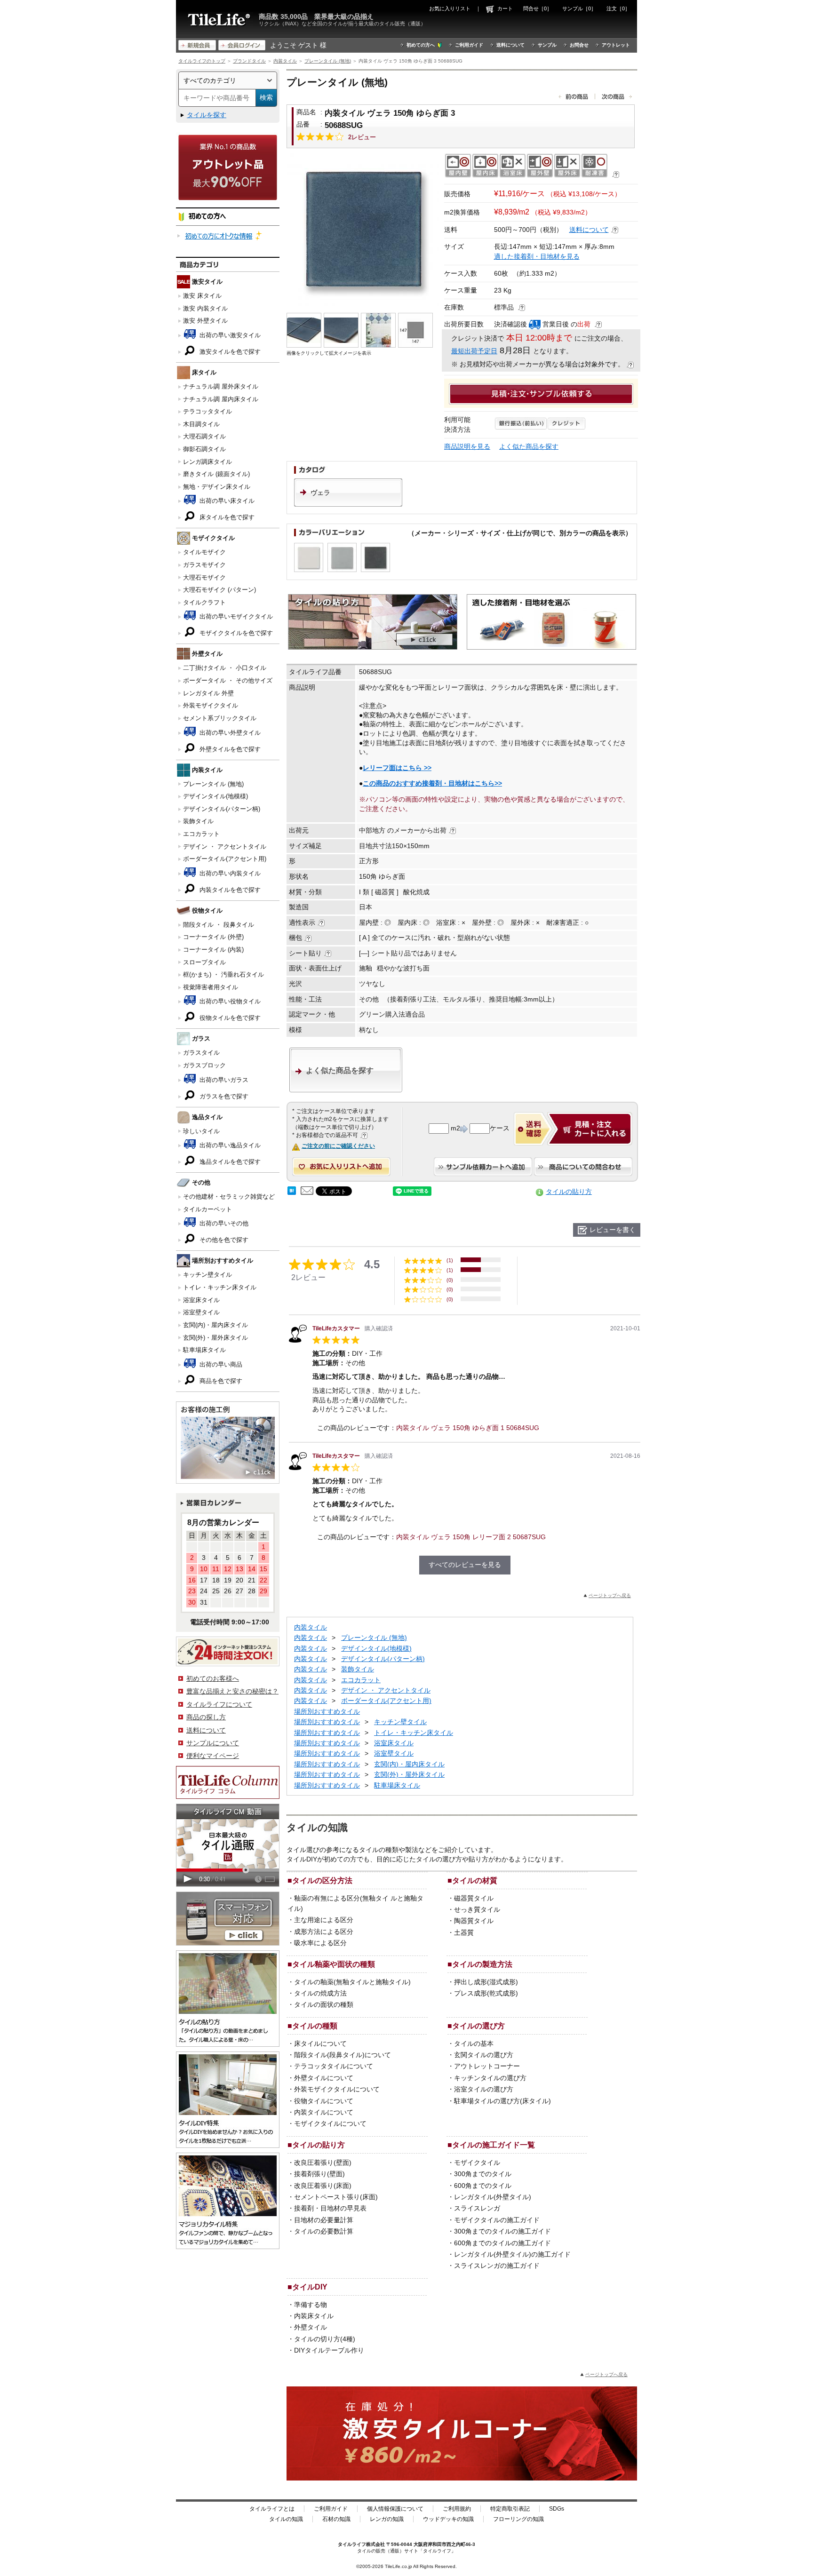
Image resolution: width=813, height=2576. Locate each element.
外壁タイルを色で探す (229, 749)
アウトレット (616, 45)
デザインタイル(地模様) (215, 796)
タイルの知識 (286, 2519)
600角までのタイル (483, 2186)
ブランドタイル (249, 61)
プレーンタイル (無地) (328, 61)
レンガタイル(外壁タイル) (493, 2197)
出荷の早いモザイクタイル (235, 616)
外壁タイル (311, 2327)
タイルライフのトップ (202, 61)
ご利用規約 (457, 2509)
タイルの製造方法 (482, 1964)
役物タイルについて (324, 2101)
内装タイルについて (324, 2112)
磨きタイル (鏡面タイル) (216, 474)
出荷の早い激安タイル (229, 335)
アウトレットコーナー (487, 2066)
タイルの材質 (475, 1880)
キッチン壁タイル (207, 1275)
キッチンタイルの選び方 (490, 2078)
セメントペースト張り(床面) (336, 2197)
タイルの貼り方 (569, 1192)
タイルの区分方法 (322, 1880)
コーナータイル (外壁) (213, 937)
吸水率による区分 (320, 1943)
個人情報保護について (395, 2509)
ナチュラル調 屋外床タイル (221, 386)
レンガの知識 (387, 2519)
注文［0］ (618, 8)
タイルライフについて (219, 1704)
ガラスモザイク (204, 565)
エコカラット (201, 834)
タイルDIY (310, 2287)
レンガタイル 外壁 (208, 693)
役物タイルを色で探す (229, 1018)
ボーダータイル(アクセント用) (225, 859)
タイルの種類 (315, 2026)
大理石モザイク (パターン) (219, 590)
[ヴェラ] (348, 504)
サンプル (547, 45)
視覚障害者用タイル (211, 987)
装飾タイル (198, 821)
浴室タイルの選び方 (484, 2089)
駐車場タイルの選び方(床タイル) (502, 2101)
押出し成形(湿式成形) (486, 1982)
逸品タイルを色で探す (229, 1162)
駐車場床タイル (204, 1350)
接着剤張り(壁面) (319, 2174)
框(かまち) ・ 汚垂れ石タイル (223, 974)
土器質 (464, 1932)
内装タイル (285, 61)
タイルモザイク (204, 552)
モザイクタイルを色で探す (235, 633)
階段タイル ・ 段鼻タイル (219, 925)
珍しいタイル (201, 1131)
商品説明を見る (467, 446)
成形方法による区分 (324, 1932)
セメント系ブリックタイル (220, 718)
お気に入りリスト (450, 8)
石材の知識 (336, 2519)
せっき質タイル (477, 1909)
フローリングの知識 (518, 2519)
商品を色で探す (220, 1381)
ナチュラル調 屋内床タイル (221, 399)
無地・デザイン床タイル (217, 487)
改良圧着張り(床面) (323, 2186)
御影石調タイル (204, 449)
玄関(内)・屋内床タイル (215, 1325)
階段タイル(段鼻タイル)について (343, 2055)
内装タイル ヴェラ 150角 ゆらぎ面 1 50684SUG (468, 1428)
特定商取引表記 (510, 2509)
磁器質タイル (474, 1898)
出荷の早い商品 (220, 1364)
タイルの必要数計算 (324, 2231)
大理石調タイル (204, 436)
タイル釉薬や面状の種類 (334, 1964)
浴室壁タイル (201, 1312)
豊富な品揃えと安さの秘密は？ (232, 1691)
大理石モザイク (204, 577)
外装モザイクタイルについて (337, 2089)
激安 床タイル (202, 296)
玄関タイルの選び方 (484, 2055)
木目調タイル (201, 424)
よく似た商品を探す (529, 446)
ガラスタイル (201, 1053)
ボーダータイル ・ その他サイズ (228, 680)
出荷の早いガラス (223, 1080)
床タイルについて (320, 2043)
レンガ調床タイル (207, 462)
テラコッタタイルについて (334, 2066)
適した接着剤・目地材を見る (537, 256)
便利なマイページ (213, 1756)
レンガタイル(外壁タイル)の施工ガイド (512, 2254)
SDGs (557, 2509)
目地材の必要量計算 (324, 2220)
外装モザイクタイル (211, 705)
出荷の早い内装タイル (229, 873)
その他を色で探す (223, 1240)
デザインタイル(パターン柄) (222, 809)
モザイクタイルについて (330, 2123)
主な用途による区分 (324, 1920)
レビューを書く (613, 1230)
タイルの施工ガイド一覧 (494, 2145)
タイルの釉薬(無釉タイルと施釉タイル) (352, 1982)
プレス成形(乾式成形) (486, 1993)
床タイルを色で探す (226, 517)
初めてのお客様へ (213, 1678)
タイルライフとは (272, 2509)
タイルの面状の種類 (324, 2004)
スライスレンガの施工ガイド (497, 2266)
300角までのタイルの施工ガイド (502, 2231)
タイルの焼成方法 (320, 1993)
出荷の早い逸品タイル (229, 1145)
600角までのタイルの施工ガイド (502, 2243)
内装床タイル (314, 2316)
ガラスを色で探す (223, 1096)
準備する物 (311, 2305)
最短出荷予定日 (474, 351)
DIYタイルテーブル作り (329, 2350)
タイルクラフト (204, 602)
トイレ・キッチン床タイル (220, 1287)
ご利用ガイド (469, 45)
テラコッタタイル (207, 411)
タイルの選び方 (478, 2026)
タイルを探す (207, 115)
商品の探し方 (206, 1717)
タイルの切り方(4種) (325, 2339)
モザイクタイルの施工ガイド (497, 2220)
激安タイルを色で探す (229, 352)
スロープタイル (204, 962)
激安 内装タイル (205, 308)
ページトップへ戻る (610, 1595)
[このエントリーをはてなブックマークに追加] (292, 1193)
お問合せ (579, 45)
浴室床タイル (201, 1300)
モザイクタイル (477, 2163)
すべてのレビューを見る (465, 1565)
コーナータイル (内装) (213, 950)
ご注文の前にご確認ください (338, 1146)
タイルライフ (352, 2544)
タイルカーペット (207, 1209)
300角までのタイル (483, 2174)
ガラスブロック (204, 1065)
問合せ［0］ (538, 8)
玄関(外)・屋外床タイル (215, 1338)
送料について (510, 45)
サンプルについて (213, 1743)
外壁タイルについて (324, 2078)
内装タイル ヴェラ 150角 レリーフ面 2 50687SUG (471, 1537)
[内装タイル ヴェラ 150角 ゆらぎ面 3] (363, 229)
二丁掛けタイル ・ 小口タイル (225, 668)
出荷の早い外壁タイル (229, 733)
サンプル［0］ (579, 8)
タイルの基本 (474, 2043)
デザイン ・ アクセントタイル (225, 847)
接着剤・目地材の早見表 (330, 2208)
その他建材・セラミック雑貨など (229, 1197)
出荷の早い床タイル (226, 501)
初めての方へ (421, 45)
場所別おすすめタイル (327, 1711)
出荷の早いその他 (223, 1223)
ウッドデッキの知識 (448, 2519)
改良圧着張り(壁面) (323, 2163)
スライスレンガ (477, 2208)
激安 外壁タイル (205, 321)
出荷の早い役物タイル (229, 1001)
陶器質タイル (474, 1921)
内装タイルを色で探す (229, 890)
